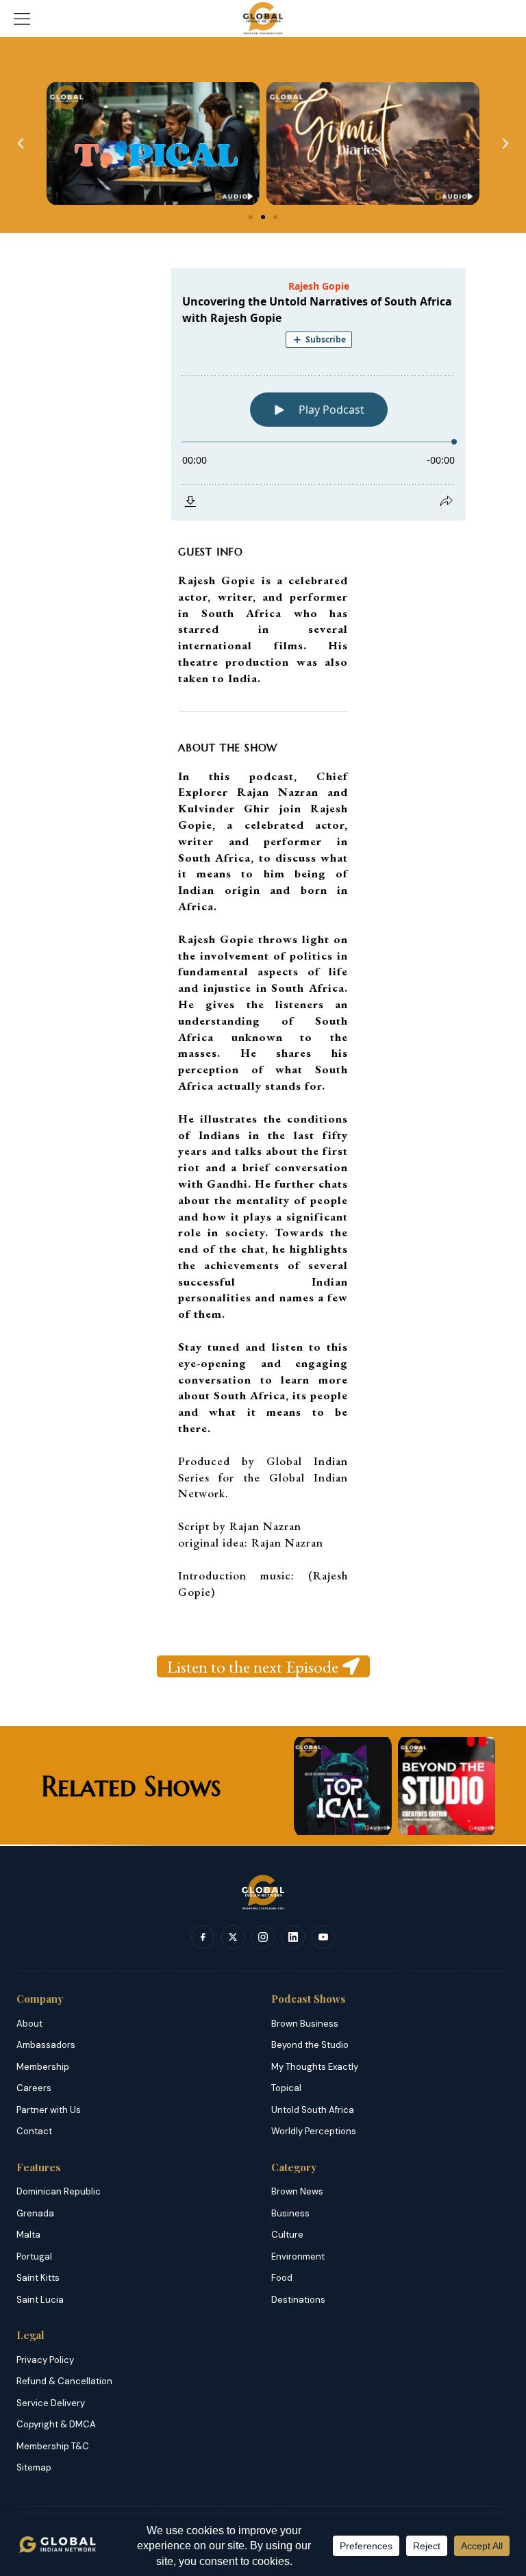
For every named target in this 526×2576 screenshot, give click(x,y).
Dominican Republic (59, 2191)
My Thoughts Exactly (315, 2067)
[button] (21, 144)
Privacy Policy (45, 2360)
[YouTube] (323, 1937)
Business (290, 2213)
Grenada (35, 2213)
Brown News (297, 2191)
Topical (286, 2088)
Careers (34, 2088)
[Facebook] (203, 1937)
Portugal (34, 2256)
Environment (298, 2256)
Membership (43, 2067)
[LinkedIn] (293, 1937)
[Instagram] (263, 1937)
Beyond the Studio (310, 2045)
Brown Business (305, 2024)
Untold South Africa (313, 2110)
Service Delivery (51, 2403)
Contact (34, 2131)
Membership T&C (53, 2446)
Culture (287, 2235)
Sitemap (34, 2467)
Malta (28, 2235)
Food (282, 2278)
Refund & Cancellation (64, 2381)
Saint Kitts (38, 2278)
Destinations (298, 2300)
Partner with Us (49, 2110)
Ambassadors (46, 2045)
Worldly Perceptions (314, 2131)
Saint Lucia (40, 2300)
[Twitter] (233, 1937)
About (29, 2024)
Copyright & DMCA (56, 2424)
